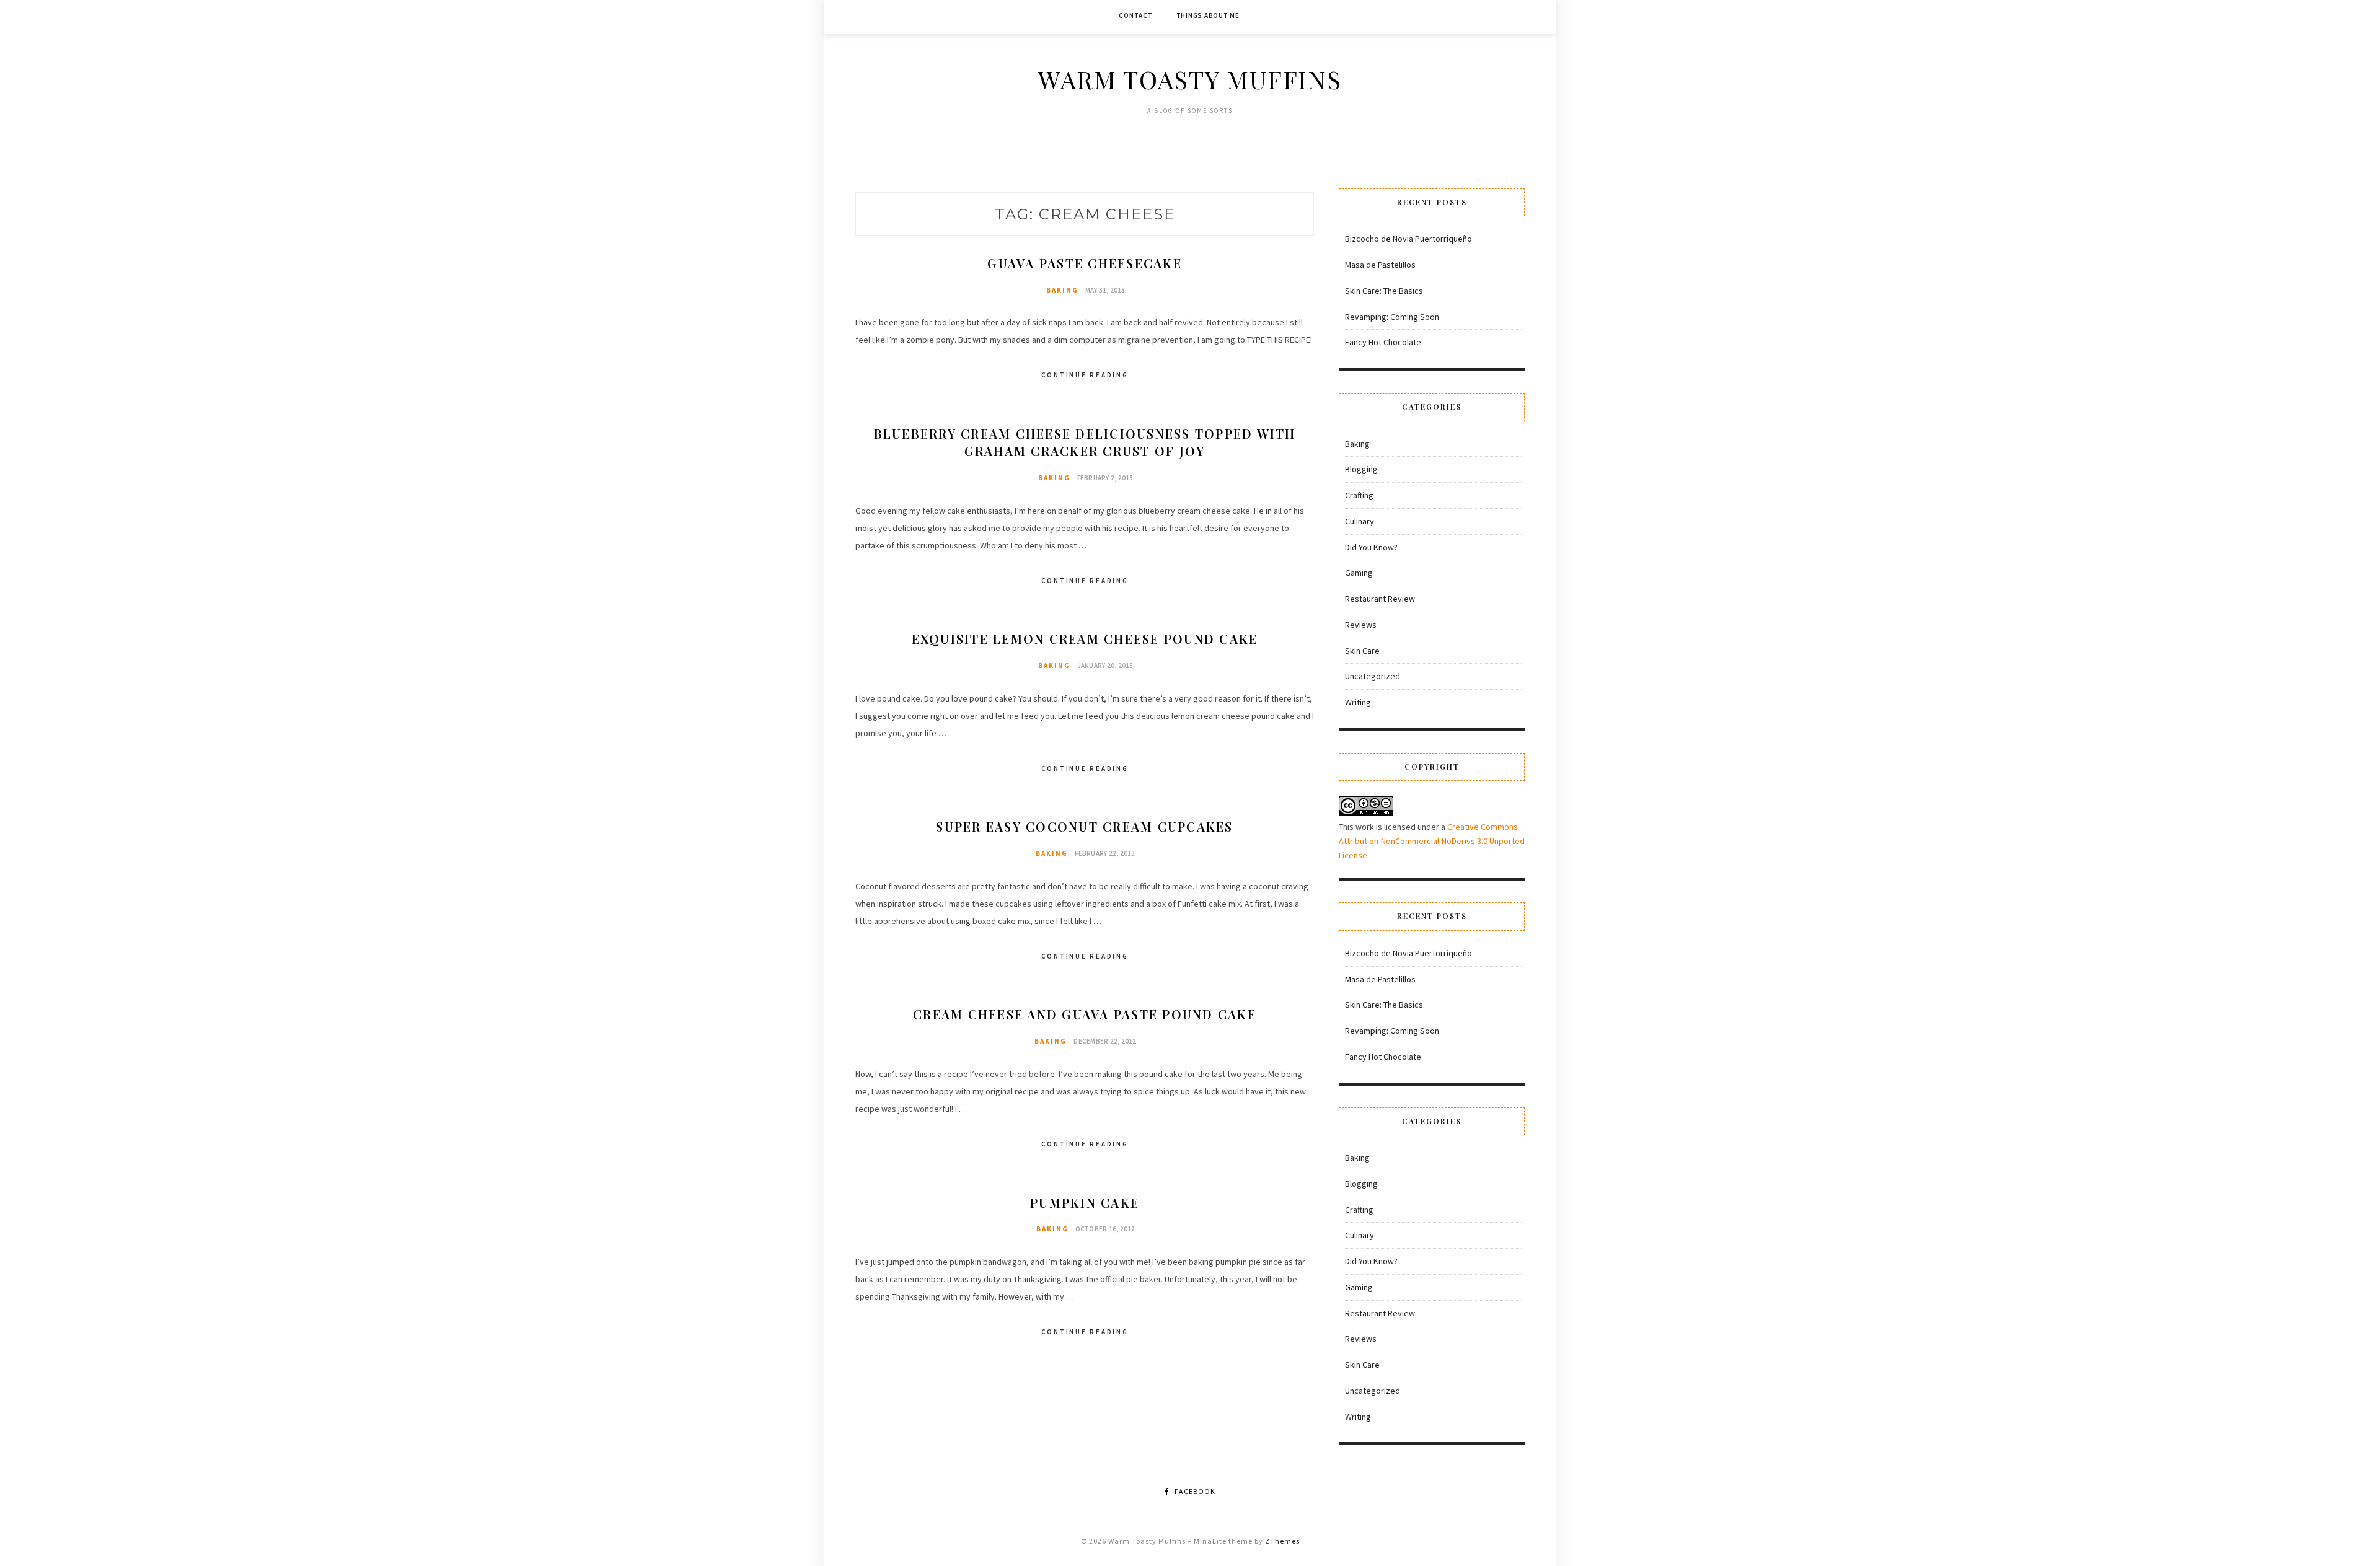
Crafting (1359, 495)
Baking (1062, 290)
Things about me (1208, 15)
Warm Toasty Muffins (1190, 79)
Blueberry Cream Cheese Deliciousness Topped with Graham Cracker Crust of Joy (1085, 442)
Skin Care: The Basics (1384, 291)
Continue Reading (1085, 375)
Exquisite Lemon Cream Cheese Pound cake (1085, 639)
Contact (1135, 15)
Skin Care (1362, 651)
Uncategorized (1373, 676)
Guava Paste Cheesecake (1085, 263)
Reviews (1361, 625)
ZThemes (1282, 1541)
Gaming (1359, 573)
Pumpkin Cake (1085, 1203)
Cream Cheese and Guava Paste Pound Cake (1085, 1014)
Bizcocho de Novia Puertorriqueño (1408, 239)
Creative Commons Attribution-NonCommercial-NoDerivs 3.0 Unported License (1432, 841)
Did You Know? (1371, 547)
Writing (1358, 702)
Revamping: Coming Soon (1392, 317)
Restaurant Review (1380, 599)
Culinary (1360, 521)
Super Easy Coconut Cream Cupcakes (1084, 826)
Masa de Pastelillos (1380, 265)
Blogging (1361, 469)
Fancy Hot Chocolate (1383, 342)
